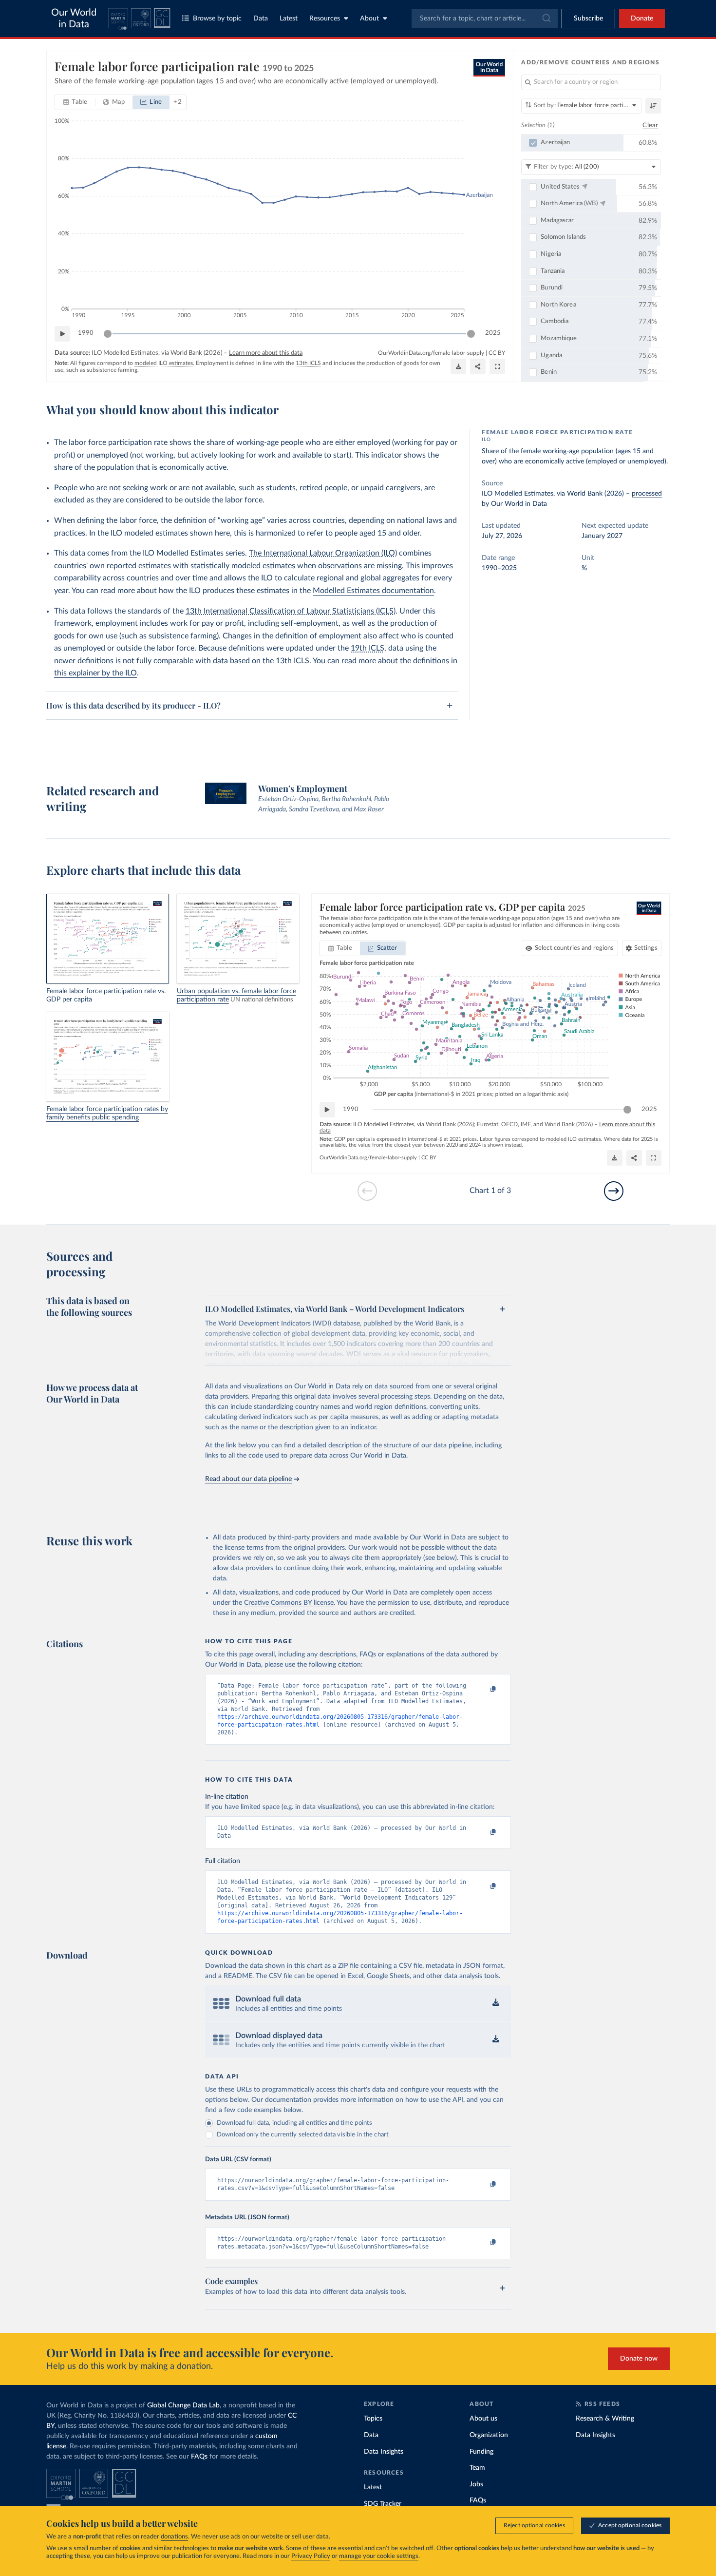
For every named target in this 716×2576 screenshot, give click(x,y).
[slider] (108, 334)
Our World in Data (74, 19)
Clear (650, 125)
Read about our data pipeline (248, 1479)
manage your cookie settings (379, 2556)
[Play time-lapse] (62, 334)
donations (174, 2537)
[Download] (458, 366)
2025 (493, 333)
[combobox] (485, 19)
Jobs (476, 2484)
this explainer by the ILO (95, 673)
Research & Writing (605, 2419)
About (369, 19)
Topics (373, 2419)
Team (477, 2468)
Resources (325, 19)
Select (575, 948)
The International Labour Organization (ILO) (323, 553)
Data (261, 19)
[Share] (478, 366)
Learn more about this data (266, 353)
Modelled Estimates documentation (373, 591)
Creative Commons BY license (289, 1603)
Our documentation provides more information (322, 2100)
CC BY (497, 353)
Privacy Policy (311, 2556)
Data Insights (384, 2452)
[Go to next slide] (614, 1191)
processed (647, 494)
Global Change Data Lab (183, 2405)
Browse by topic (217, 19)
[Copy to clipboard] (483, 1690)
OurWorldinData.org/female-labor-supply (431, 353)
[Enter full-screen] (497, 366)
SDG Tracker (383, 2504)
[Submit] (546, 19)
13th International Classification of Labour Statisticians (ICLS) (291, 611)
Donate (642, 19)
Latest (289, 19)
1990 (86, 333)
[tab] (75, 102)
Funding (481, 2452)
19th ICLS (367, 648)
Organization (489, 2435)
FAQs (199, 2457)
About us (483, 2419)
